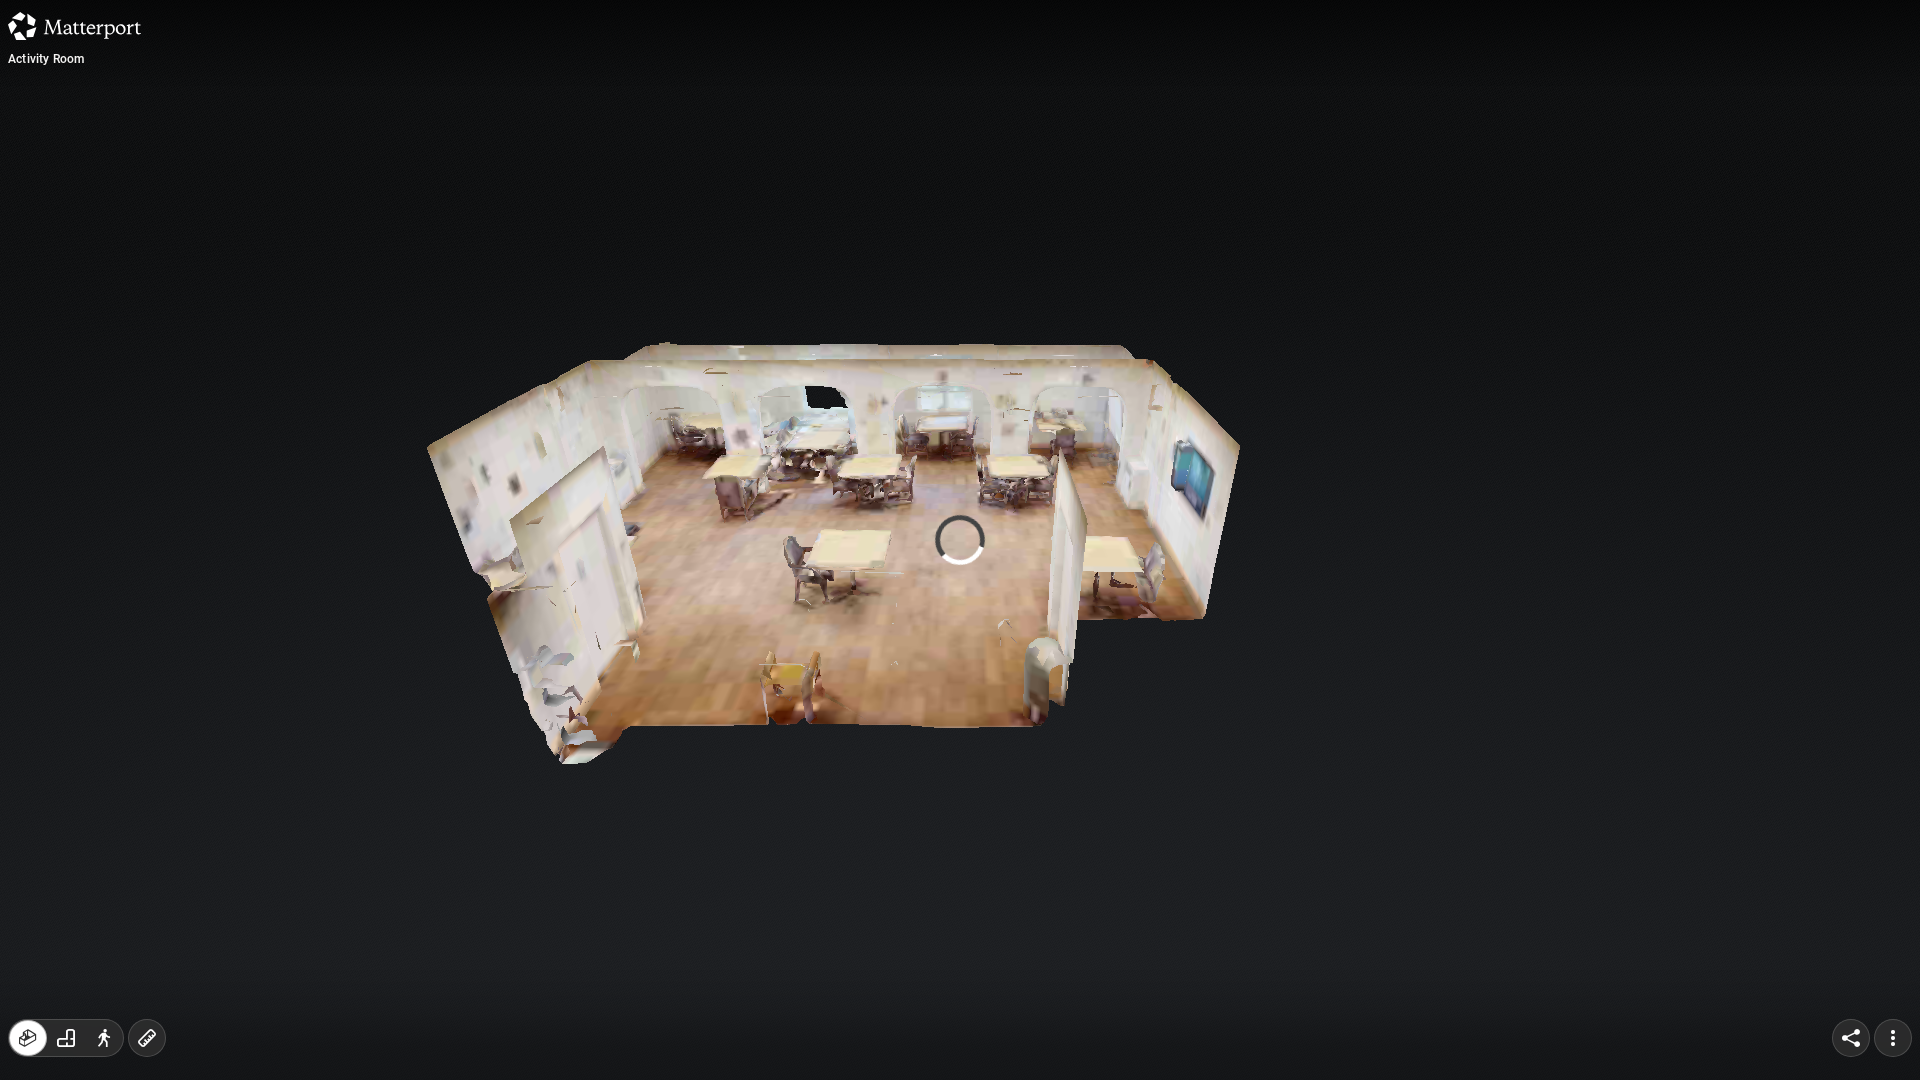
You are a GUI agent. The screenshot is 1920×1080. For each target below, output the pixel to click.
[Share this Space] (1851, 1038)
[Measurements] (147, 1038)
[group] (66, 1038)
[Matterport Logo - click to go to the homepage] (74, 26)
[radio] (28, 1038)
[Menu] (1893, 1038)
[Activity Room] (960, 540)
